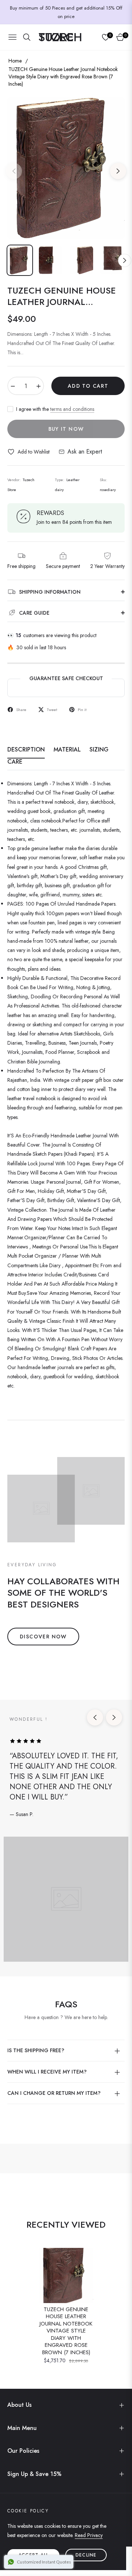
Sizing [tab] (99, 750)
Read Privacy (89, 2535)
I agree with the (55, 409)
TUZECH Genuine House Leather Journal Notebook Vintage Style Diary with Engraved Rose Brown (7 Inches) (66, 2331)
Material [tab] (67, 750)
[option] (66, 168)
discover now (43, 1637)
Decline (86, 2555)
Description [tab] (26, 750)
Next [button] (118, 171)
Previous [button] (14, 171)
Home (15, 61)
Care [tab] (15, 762)
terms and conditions (72, 409)
